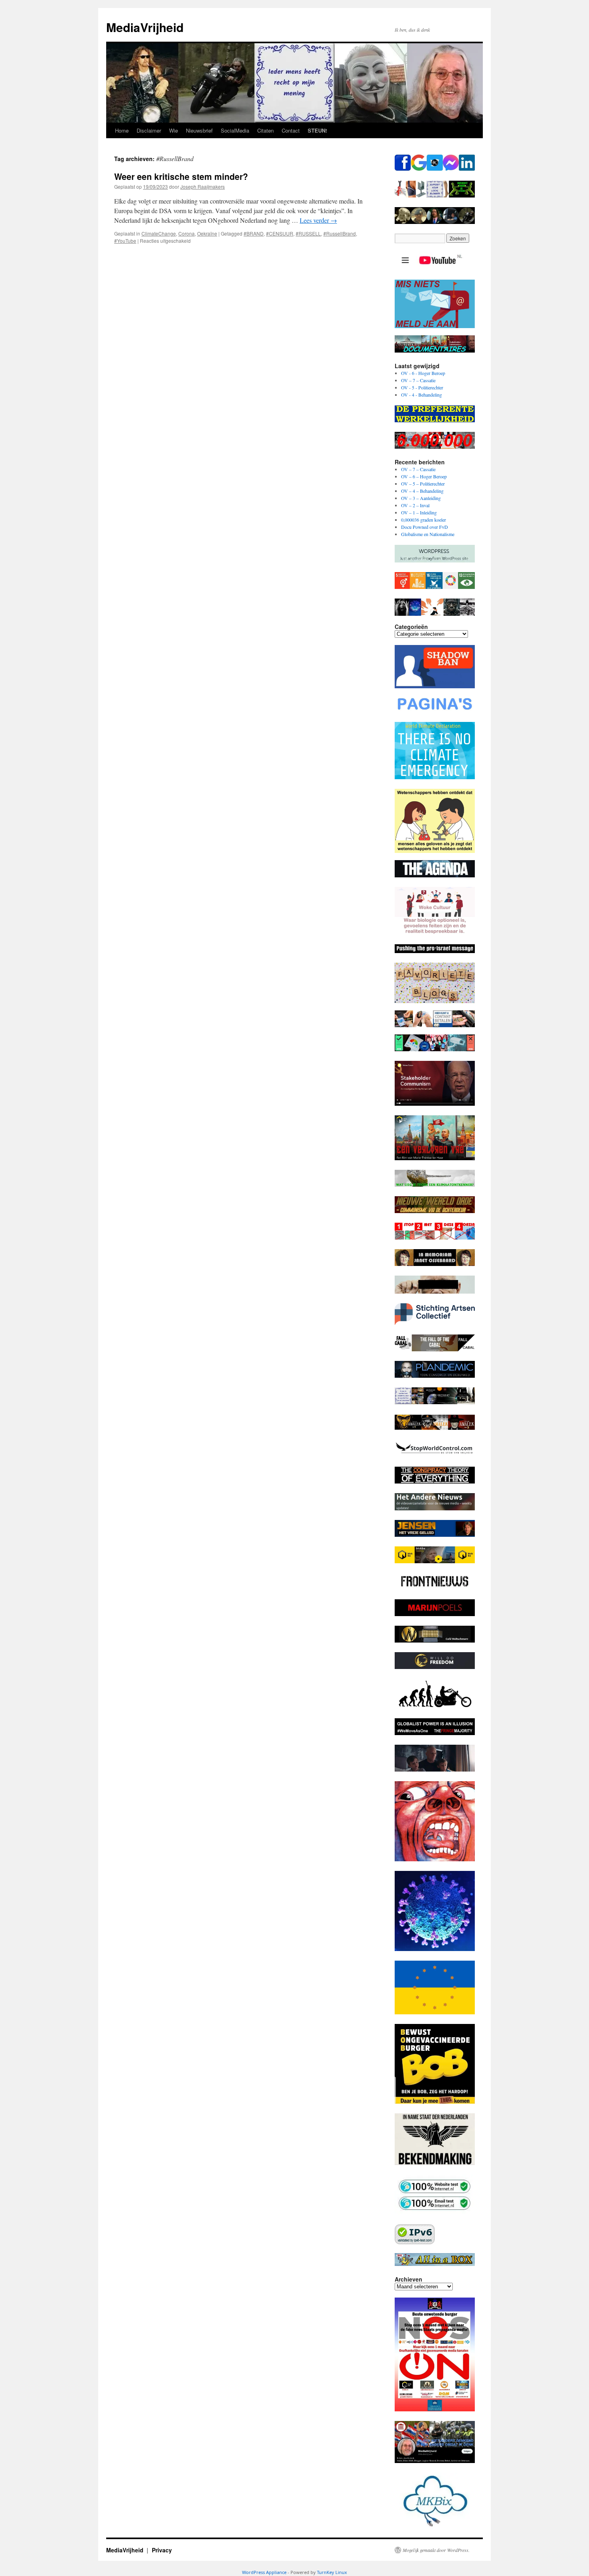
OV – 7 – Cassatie (418, 380)
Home (122, 130)
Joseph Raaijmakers (203, 186)
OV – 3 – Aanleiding (421, 498)
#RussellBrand (340, 233)
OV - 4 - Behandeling (422, 395)
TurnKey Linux (332, 2572)
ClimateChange (159, 233)
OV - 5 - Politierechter (422, 387)
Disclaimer (149, 130)
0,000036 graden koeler (424, 520)
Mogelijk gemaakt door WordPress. (436, 2550)
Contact (291, 130)
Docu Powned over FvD (425, 527)
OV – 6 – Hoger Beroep (424, 476)
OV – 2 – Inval (415, 505)
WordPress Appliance (264, 2572)
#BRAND (254, 233)
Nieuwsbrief (199, 130)
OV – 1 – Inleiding (419, 512)
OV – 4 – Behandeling (422, 491)
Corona (187, 233)
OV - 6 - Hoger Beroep (423, 373)
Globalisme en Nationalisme (428, 534)
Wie (173, 130)
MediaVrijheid (145, 27)
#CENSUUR (280, 233)
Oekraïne (207, 233)
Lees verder (318, 220)
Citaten (265, 130)
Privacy (162, 2550)
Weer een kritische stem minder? (181, 176)
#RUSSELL (308, 233)
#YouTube (125, 241)
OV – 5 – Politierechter (423, 484)
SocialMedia (235, 130)
